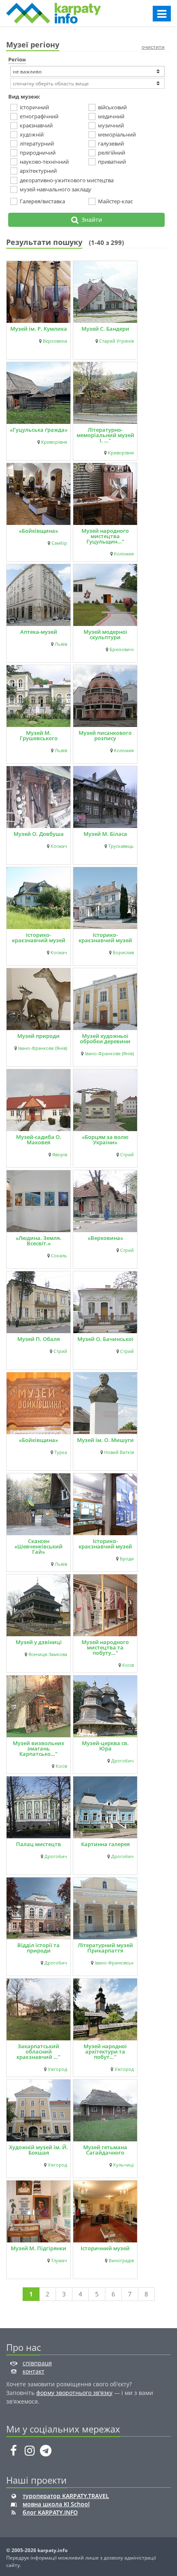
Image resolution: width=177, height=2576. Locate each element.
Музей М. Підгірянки (38, 2248)
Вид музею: (24, 96)
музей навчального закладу (56, 189)
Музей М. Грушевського (39, 735)
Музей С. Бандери (105, 329)
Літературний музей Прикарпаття (105, 1948)
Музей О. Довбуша (39, 834)
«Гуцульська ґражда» (39, 430)
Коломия (124, 554)
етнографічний (39, 116)
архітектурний (38, 171)
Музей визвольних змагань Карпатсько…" (38, 1748)
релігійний (112, 153)
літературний (37, 144)
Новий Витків (119, 1452)
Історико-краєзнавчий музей (105, 937)
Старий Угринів (116, 341)
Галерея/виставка (42, 201)
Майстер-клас (115, 201)
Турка (61, 1452)
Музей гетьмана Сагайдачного (105, 2150)
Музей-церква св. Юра (105, 1746)
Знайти (90, 220)
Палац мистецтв (38, 1844)
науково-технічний (44, 162)
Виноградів (121, 2261)
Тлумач (59, 2261)
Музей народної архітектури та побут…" (105, 2051)
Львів (61, 644)
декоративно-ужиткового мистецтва (67, 180)
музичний (111, 125)
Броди (127, 1559)
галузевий (111, 144)
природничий (38, 153)
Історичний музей (105, 2248)
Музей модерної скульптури (105, 634)
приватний (112, 162)
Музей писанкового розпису (105, 735)
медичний (111, 116)
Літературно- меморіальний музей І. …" (105, 435)
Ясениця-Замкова (48, 1654)
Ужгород (57, 2069)
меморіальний (117, 134)
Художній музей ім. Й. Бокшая (38, 2150)
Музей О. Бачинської (105, 1339)
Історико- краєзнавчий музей (39, 937)
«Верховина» (105, 1238)
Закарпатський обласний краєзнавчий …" (38, 2051)
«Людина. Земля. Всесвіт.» (38, 1241)
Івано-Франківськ (114, 1963)
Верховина (55, 341)
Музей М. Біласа (105, 834)
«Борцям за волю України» (105, 1140)
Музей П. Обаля (38, 1339)
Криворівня (54, 442)
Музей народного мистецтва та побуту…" (105, 1647)
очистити (153, 47)
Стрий (127, 1155)
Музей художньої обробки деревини (105, 1039)
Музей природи (38, 1036)
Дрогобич (122, 1761)
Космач (59, 846)
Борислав (123, 953)
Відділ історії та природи (38, 1948)
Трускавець (121, 846)
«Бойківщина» (38, 531)
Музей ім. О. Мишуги (105, 1440)
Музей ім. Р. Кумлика (39, 329)
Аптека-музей (39, 632)
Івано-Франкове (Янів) (43, 1048)
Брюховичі (122, 649)
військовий (112, 107)
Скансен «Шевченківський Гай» (38, 1546)
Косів (128, 1665)
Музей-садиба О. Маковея (39, 1140)
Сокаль (59, 1256)
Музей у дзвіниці (39, 1642)
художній (32, 134)
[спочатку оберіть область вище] (87, 83)
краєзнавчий (36, 125)
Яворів (60, 1155)
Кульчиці (123, 2165)
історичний (34, 107)
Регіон (17, 59)
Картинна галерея (105, 1844)
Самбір (59, 543)
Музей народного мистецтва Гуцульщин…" (105, 536)
